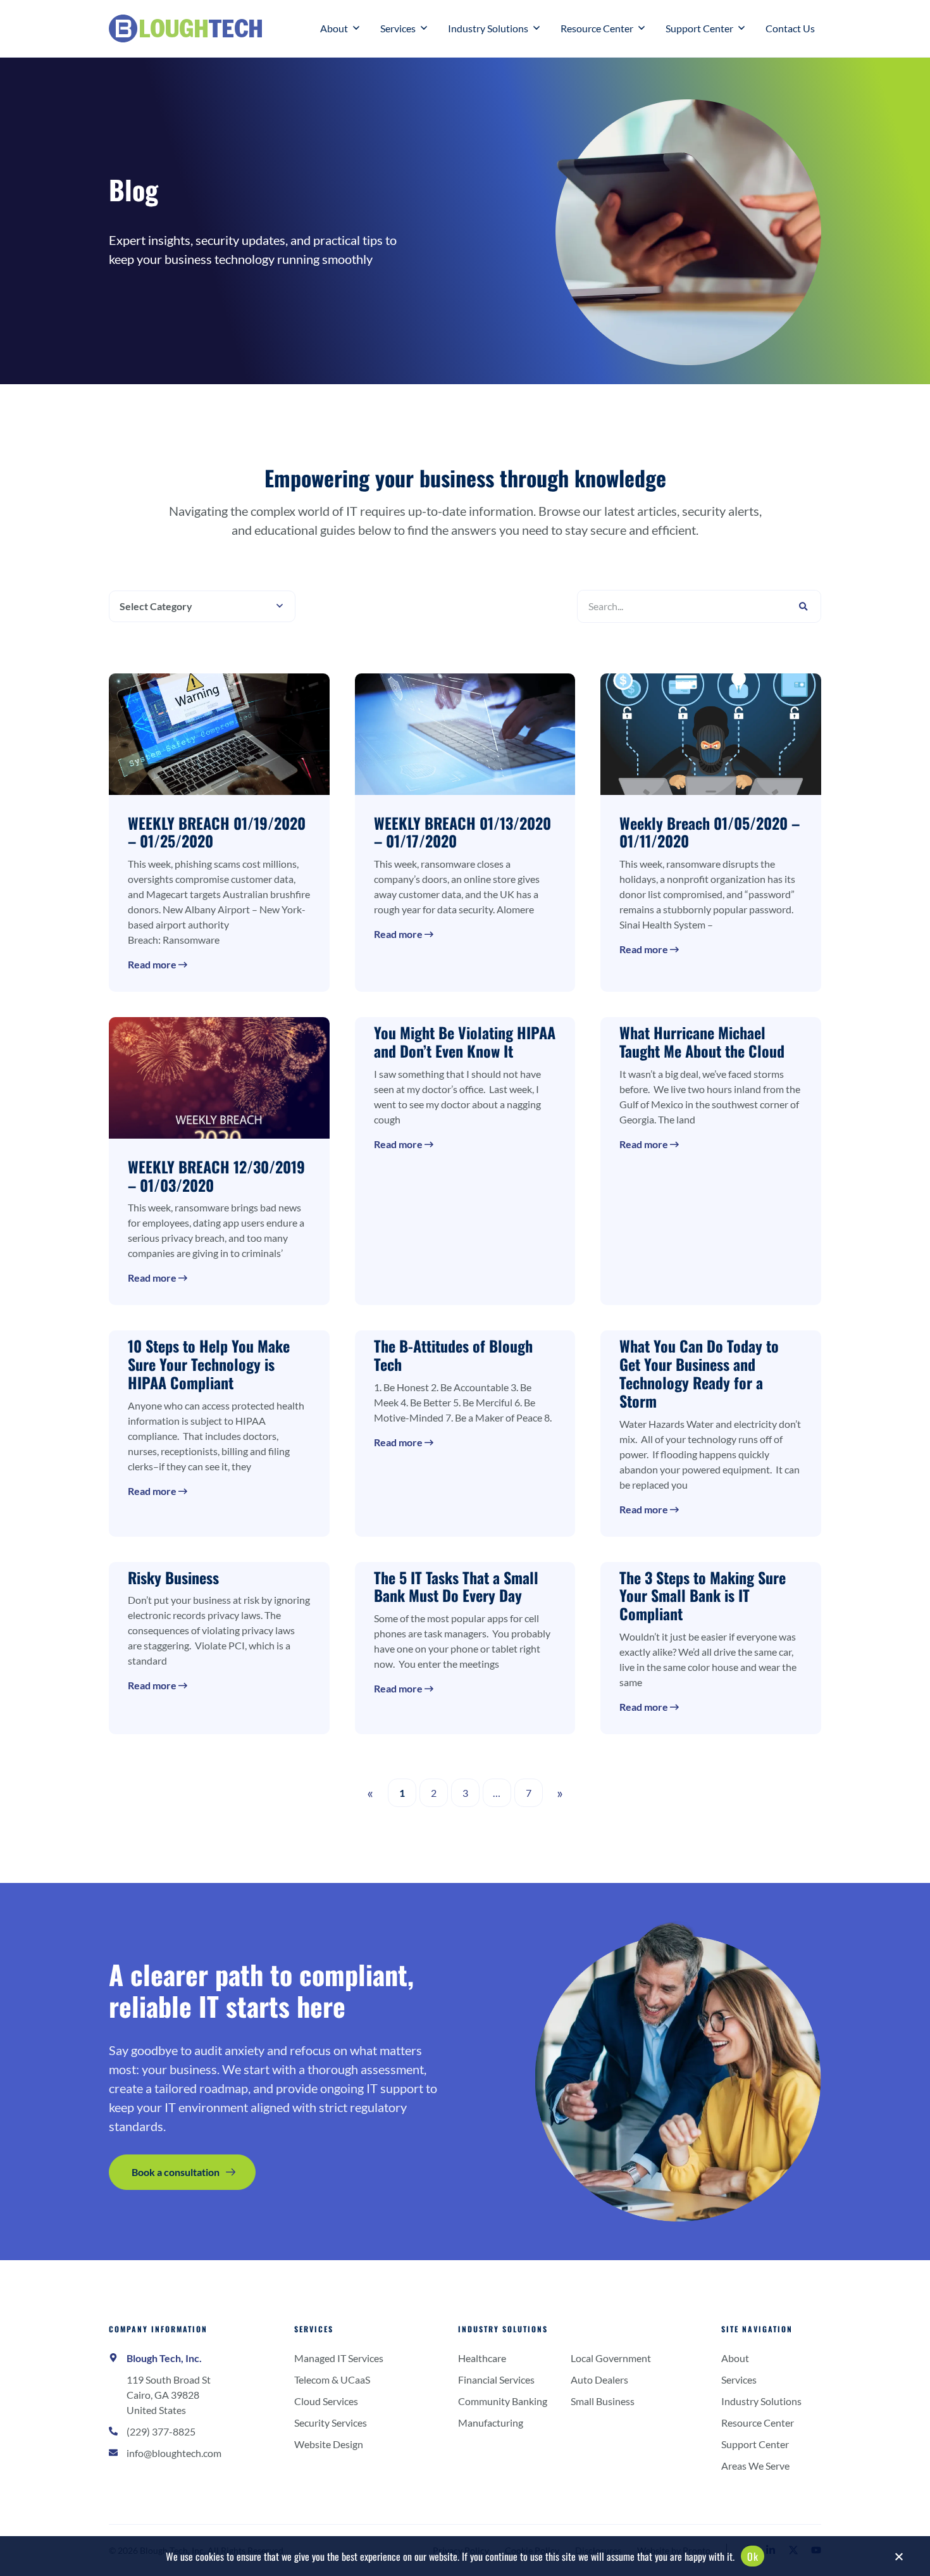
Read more (153, 964)
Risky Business (173, 1577)
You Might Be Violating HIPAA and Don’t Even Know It (465, 1041)
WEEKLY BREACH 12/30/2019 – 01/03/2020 (216, 1176)
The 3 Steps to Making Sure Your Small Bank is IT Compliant (703, 1596)
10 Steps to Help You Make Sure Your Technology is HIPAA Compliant (209, 1364)
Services (314, 2329)
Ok (753, 2556)
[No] (898, 2560)
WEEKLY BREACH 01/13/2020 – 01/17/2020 (462, 832)
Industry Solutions (503, 2329)
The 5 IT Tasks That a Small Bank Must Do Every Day (456, 1586)
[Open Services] (424, 28)
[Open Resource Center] (642, 28)
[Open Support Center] (741, 28)
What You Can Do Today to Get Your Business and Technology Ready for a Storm (699, 1373)
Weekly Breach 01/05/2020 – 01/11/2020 (710, 832)
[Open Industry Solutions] (536, 28)
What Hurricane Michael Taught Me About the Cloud (702, 1041)
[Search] (803, 606)
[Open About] (356, 28)
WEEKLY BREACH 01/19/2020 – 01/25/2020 (217, 832)
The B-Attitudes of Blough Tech (453, 1355)
